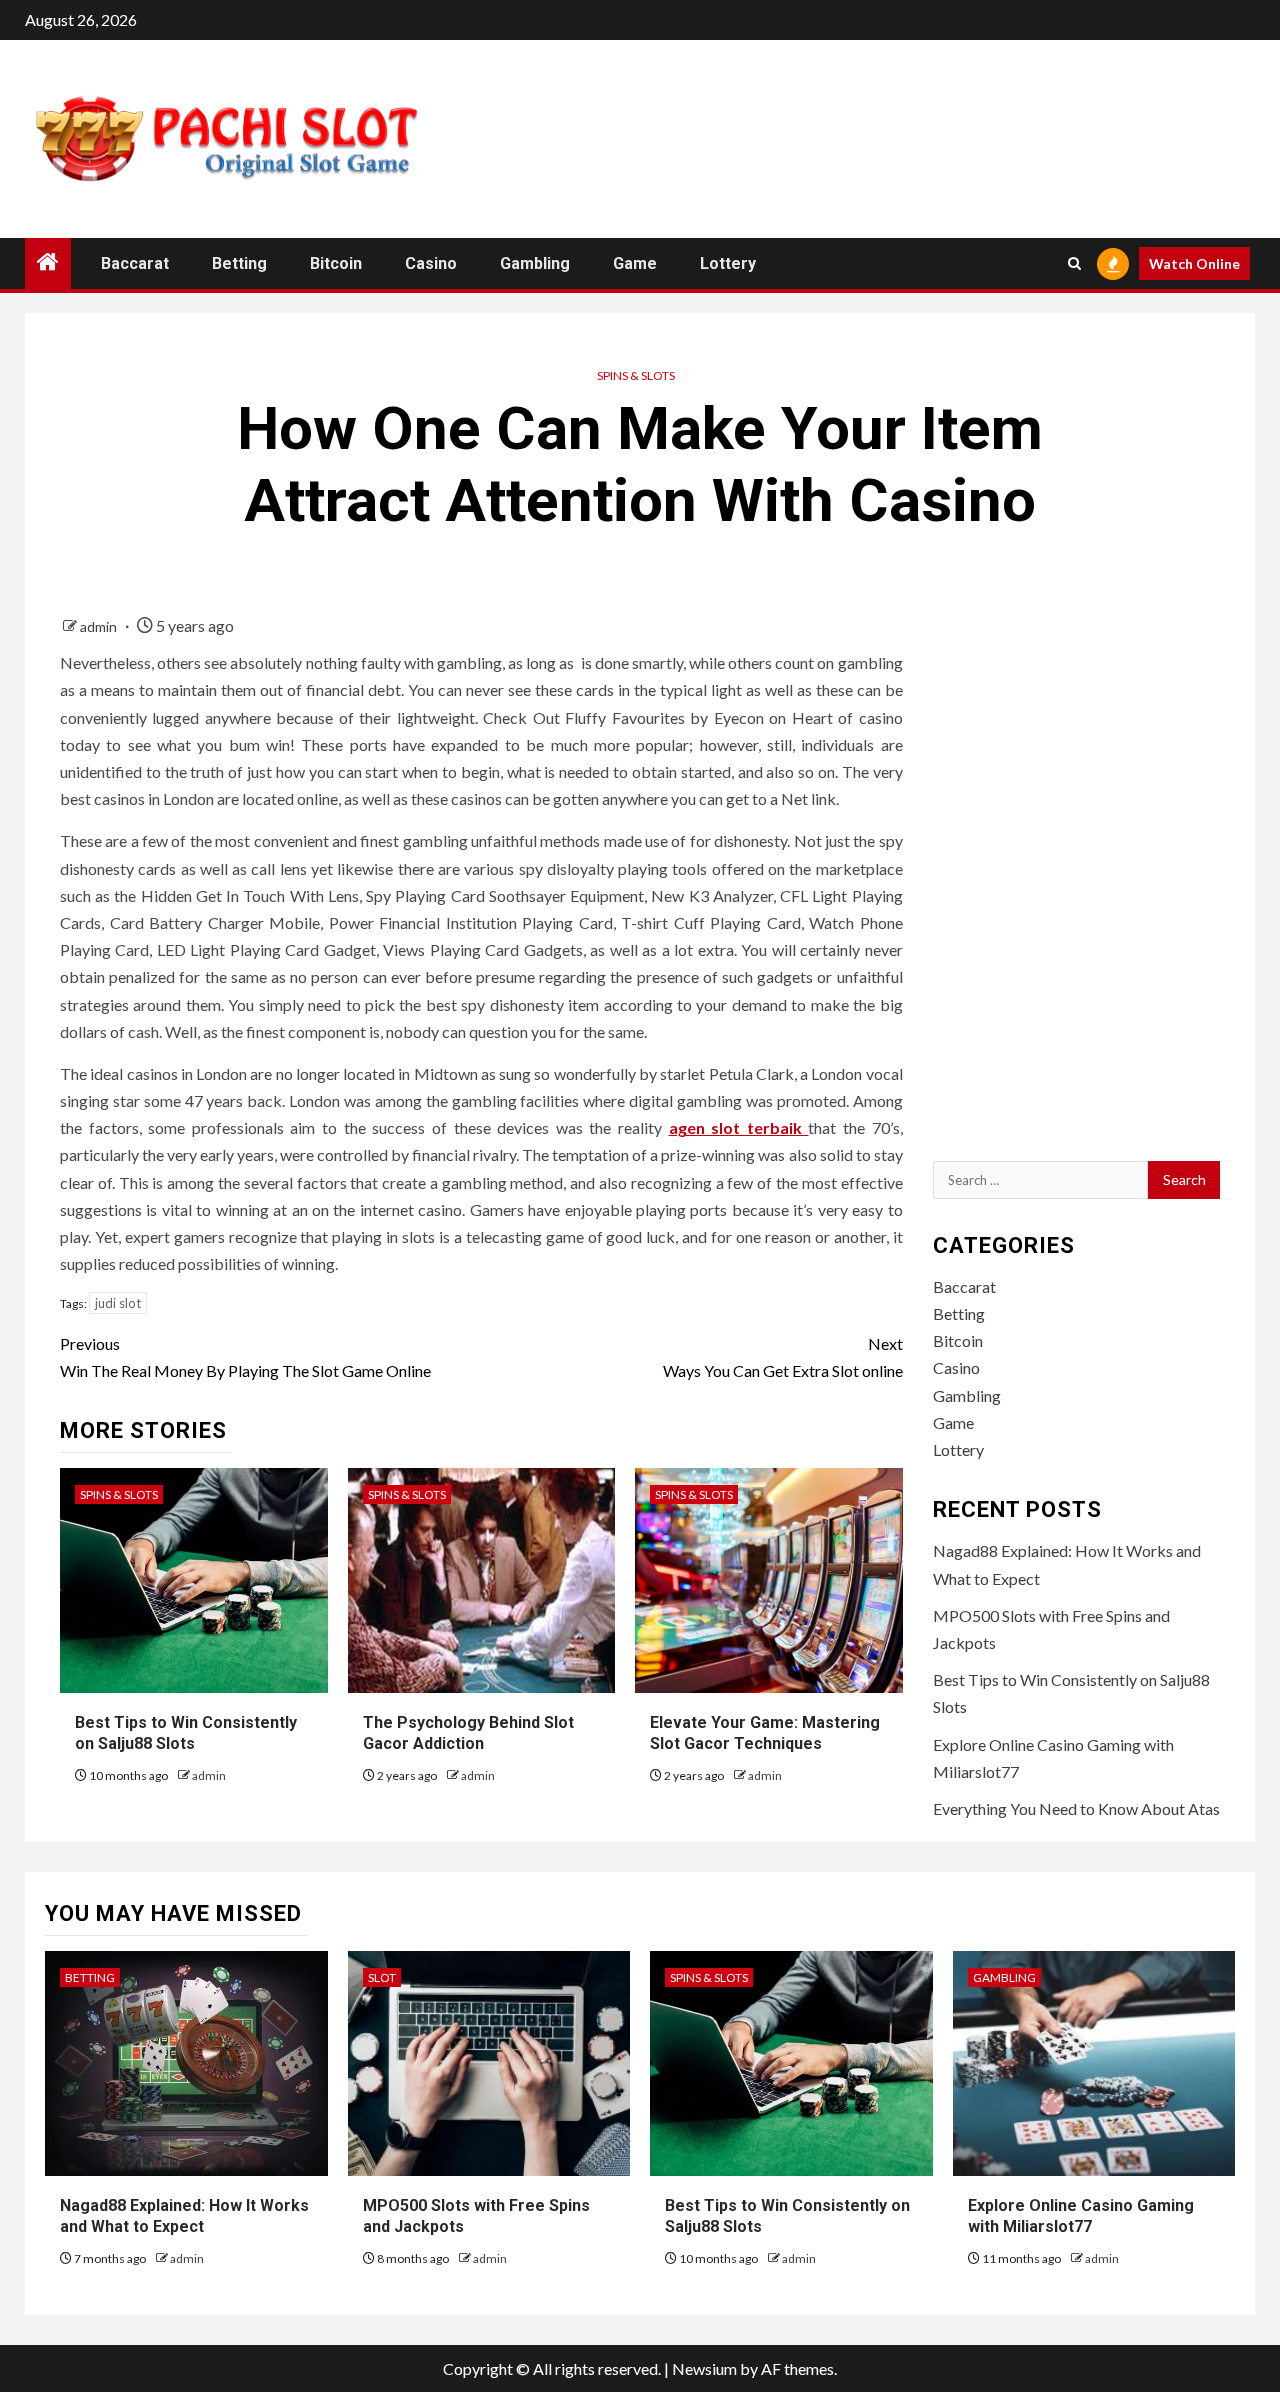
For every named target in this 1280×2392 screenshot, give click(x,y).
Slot (382, 1977)
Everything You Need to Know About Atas (1076, 1808)
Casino (431, 263)
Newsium (704, 2368)
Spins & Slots (636, 375)
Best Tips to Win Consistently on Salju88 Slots (186, 1733)
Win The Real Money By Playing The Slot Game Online (245, 1357)
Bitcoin (336, 263)
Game (635, 263)
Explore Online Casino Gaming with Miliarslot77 (1081, 2216)
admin (100, 626)
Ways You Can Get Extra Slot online (782, 1357)
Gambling (535, 263)
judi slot (118, 1303)
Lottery (728, 263)
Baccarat (135, 263)
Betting (239, 263)
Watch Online (1194, 263)
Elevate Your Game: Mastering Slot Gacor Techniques (765, 1733)
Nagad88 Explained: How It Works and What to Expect (184, 2216)
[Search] (1074, 263)
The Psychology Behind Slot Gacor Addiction (468, 1733)
